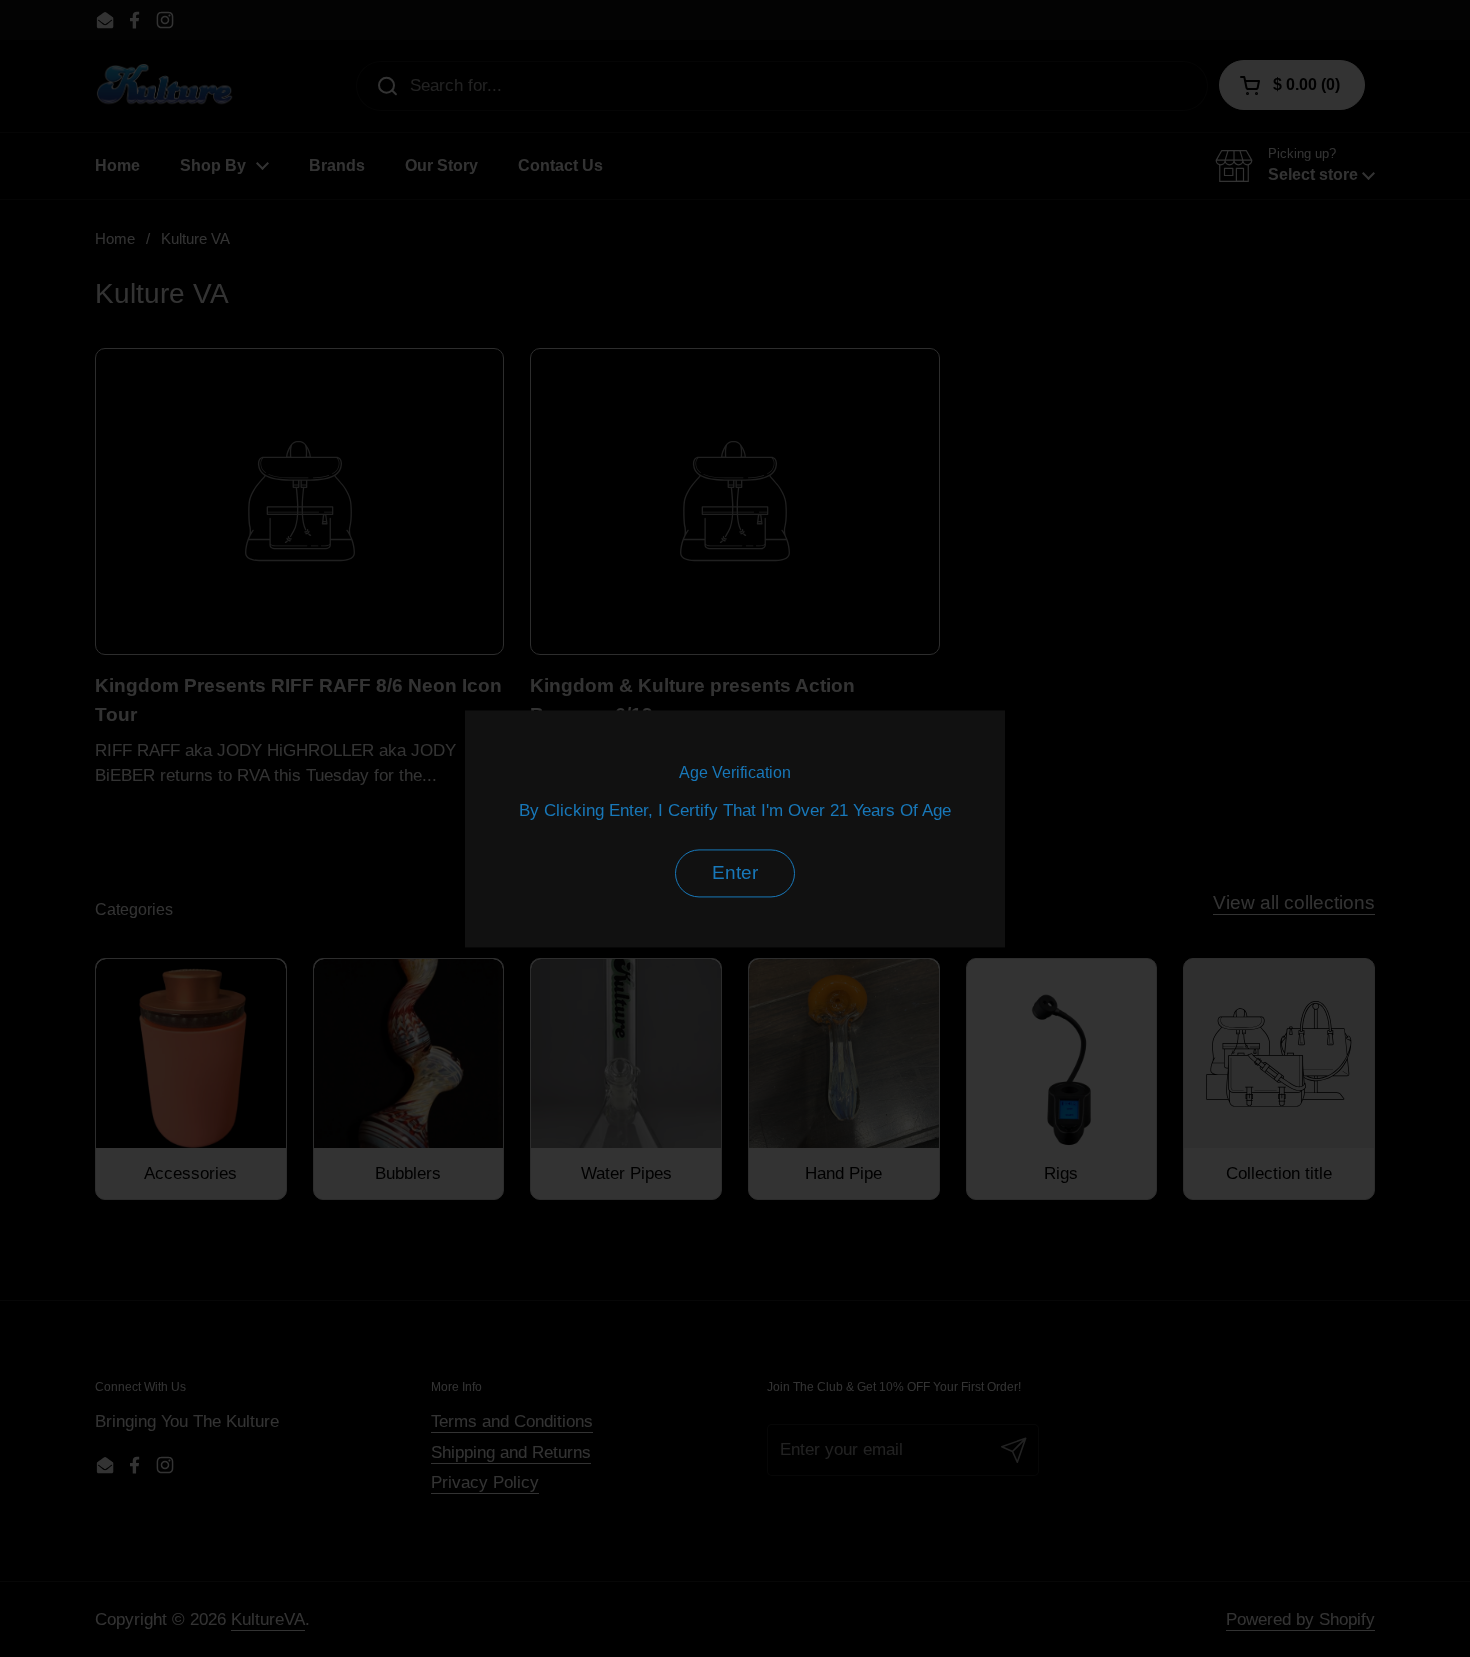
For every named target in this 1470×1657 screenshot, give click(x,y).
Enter (735, 872)
